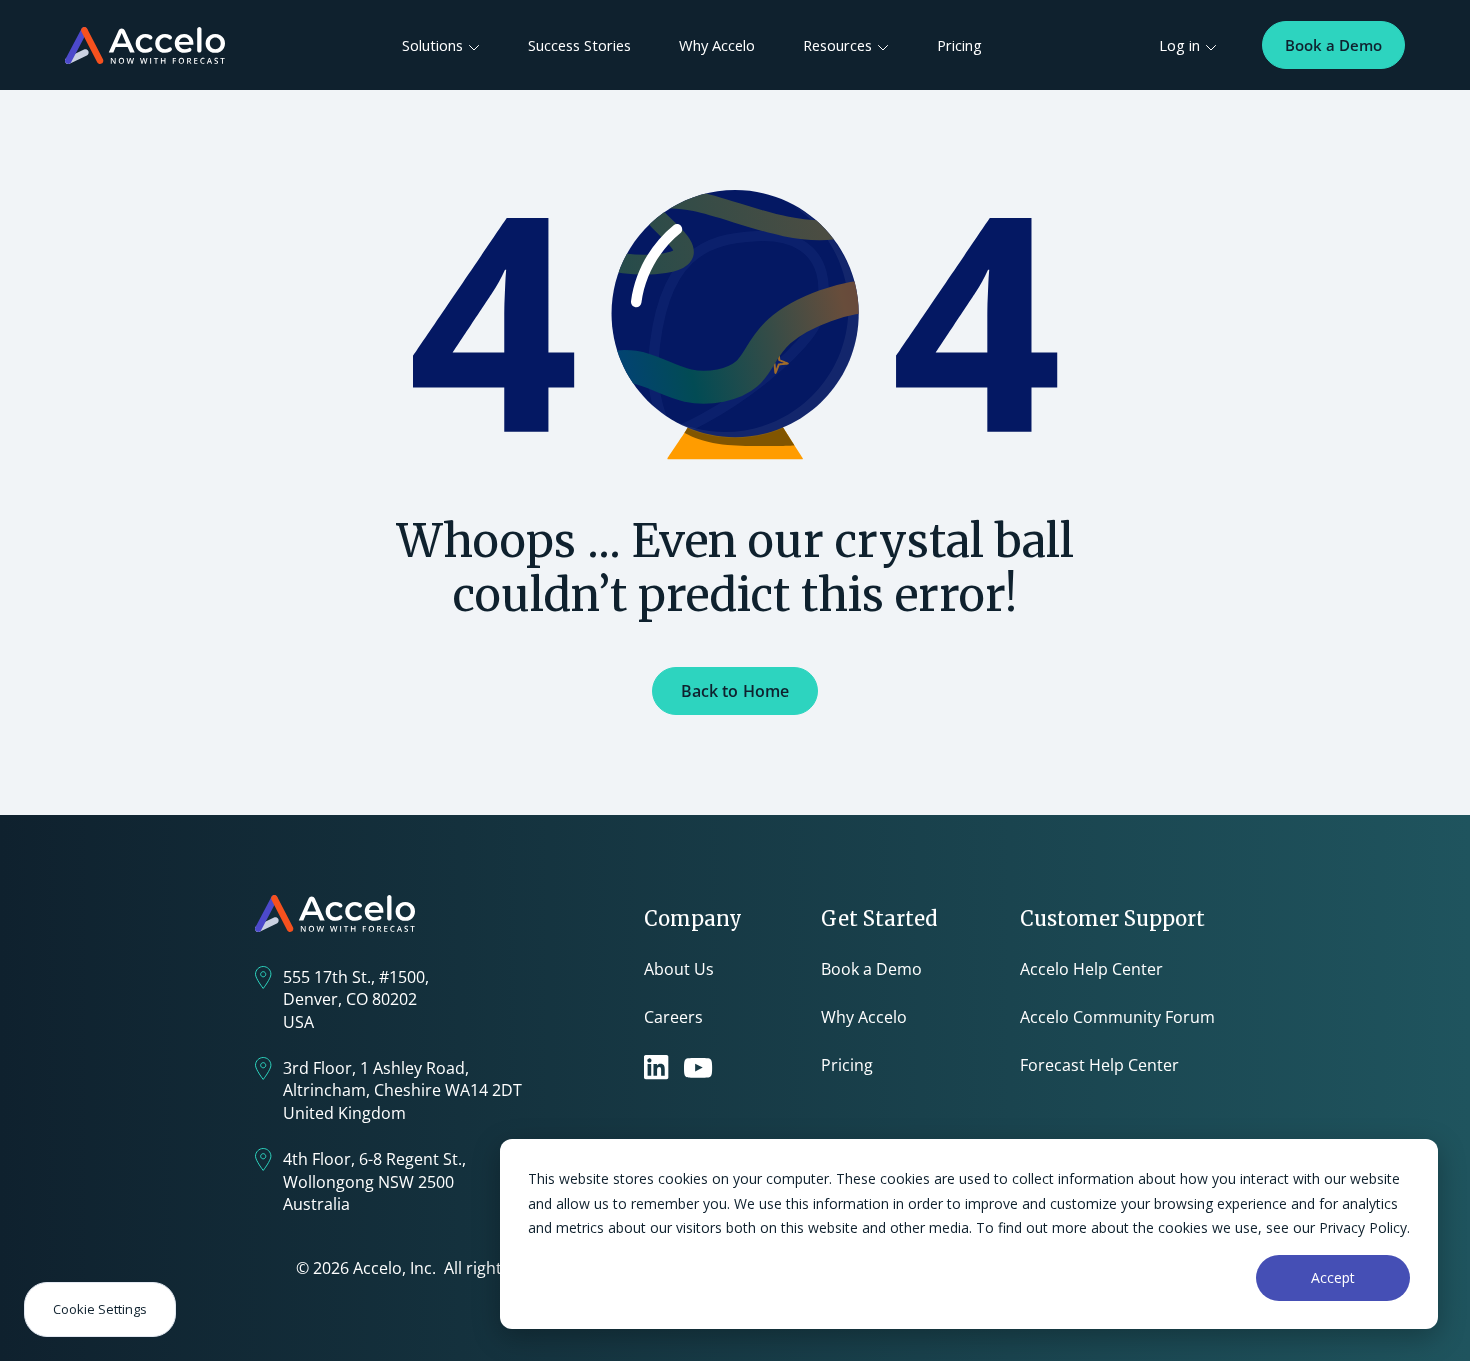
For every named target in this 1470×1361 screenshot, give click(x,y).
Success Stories (579, 45)
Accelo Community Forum (1117, 1017)
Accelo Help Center (1091, 969)
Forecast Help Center (1099, 1065)
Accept (1333, 1277)
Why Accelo (717, 45)
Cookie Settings (100, 1309)
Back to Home (735, 691)
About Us (679, 969)
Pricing (959, 45)
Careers (673, 1017)
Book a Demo (1333, 45)
